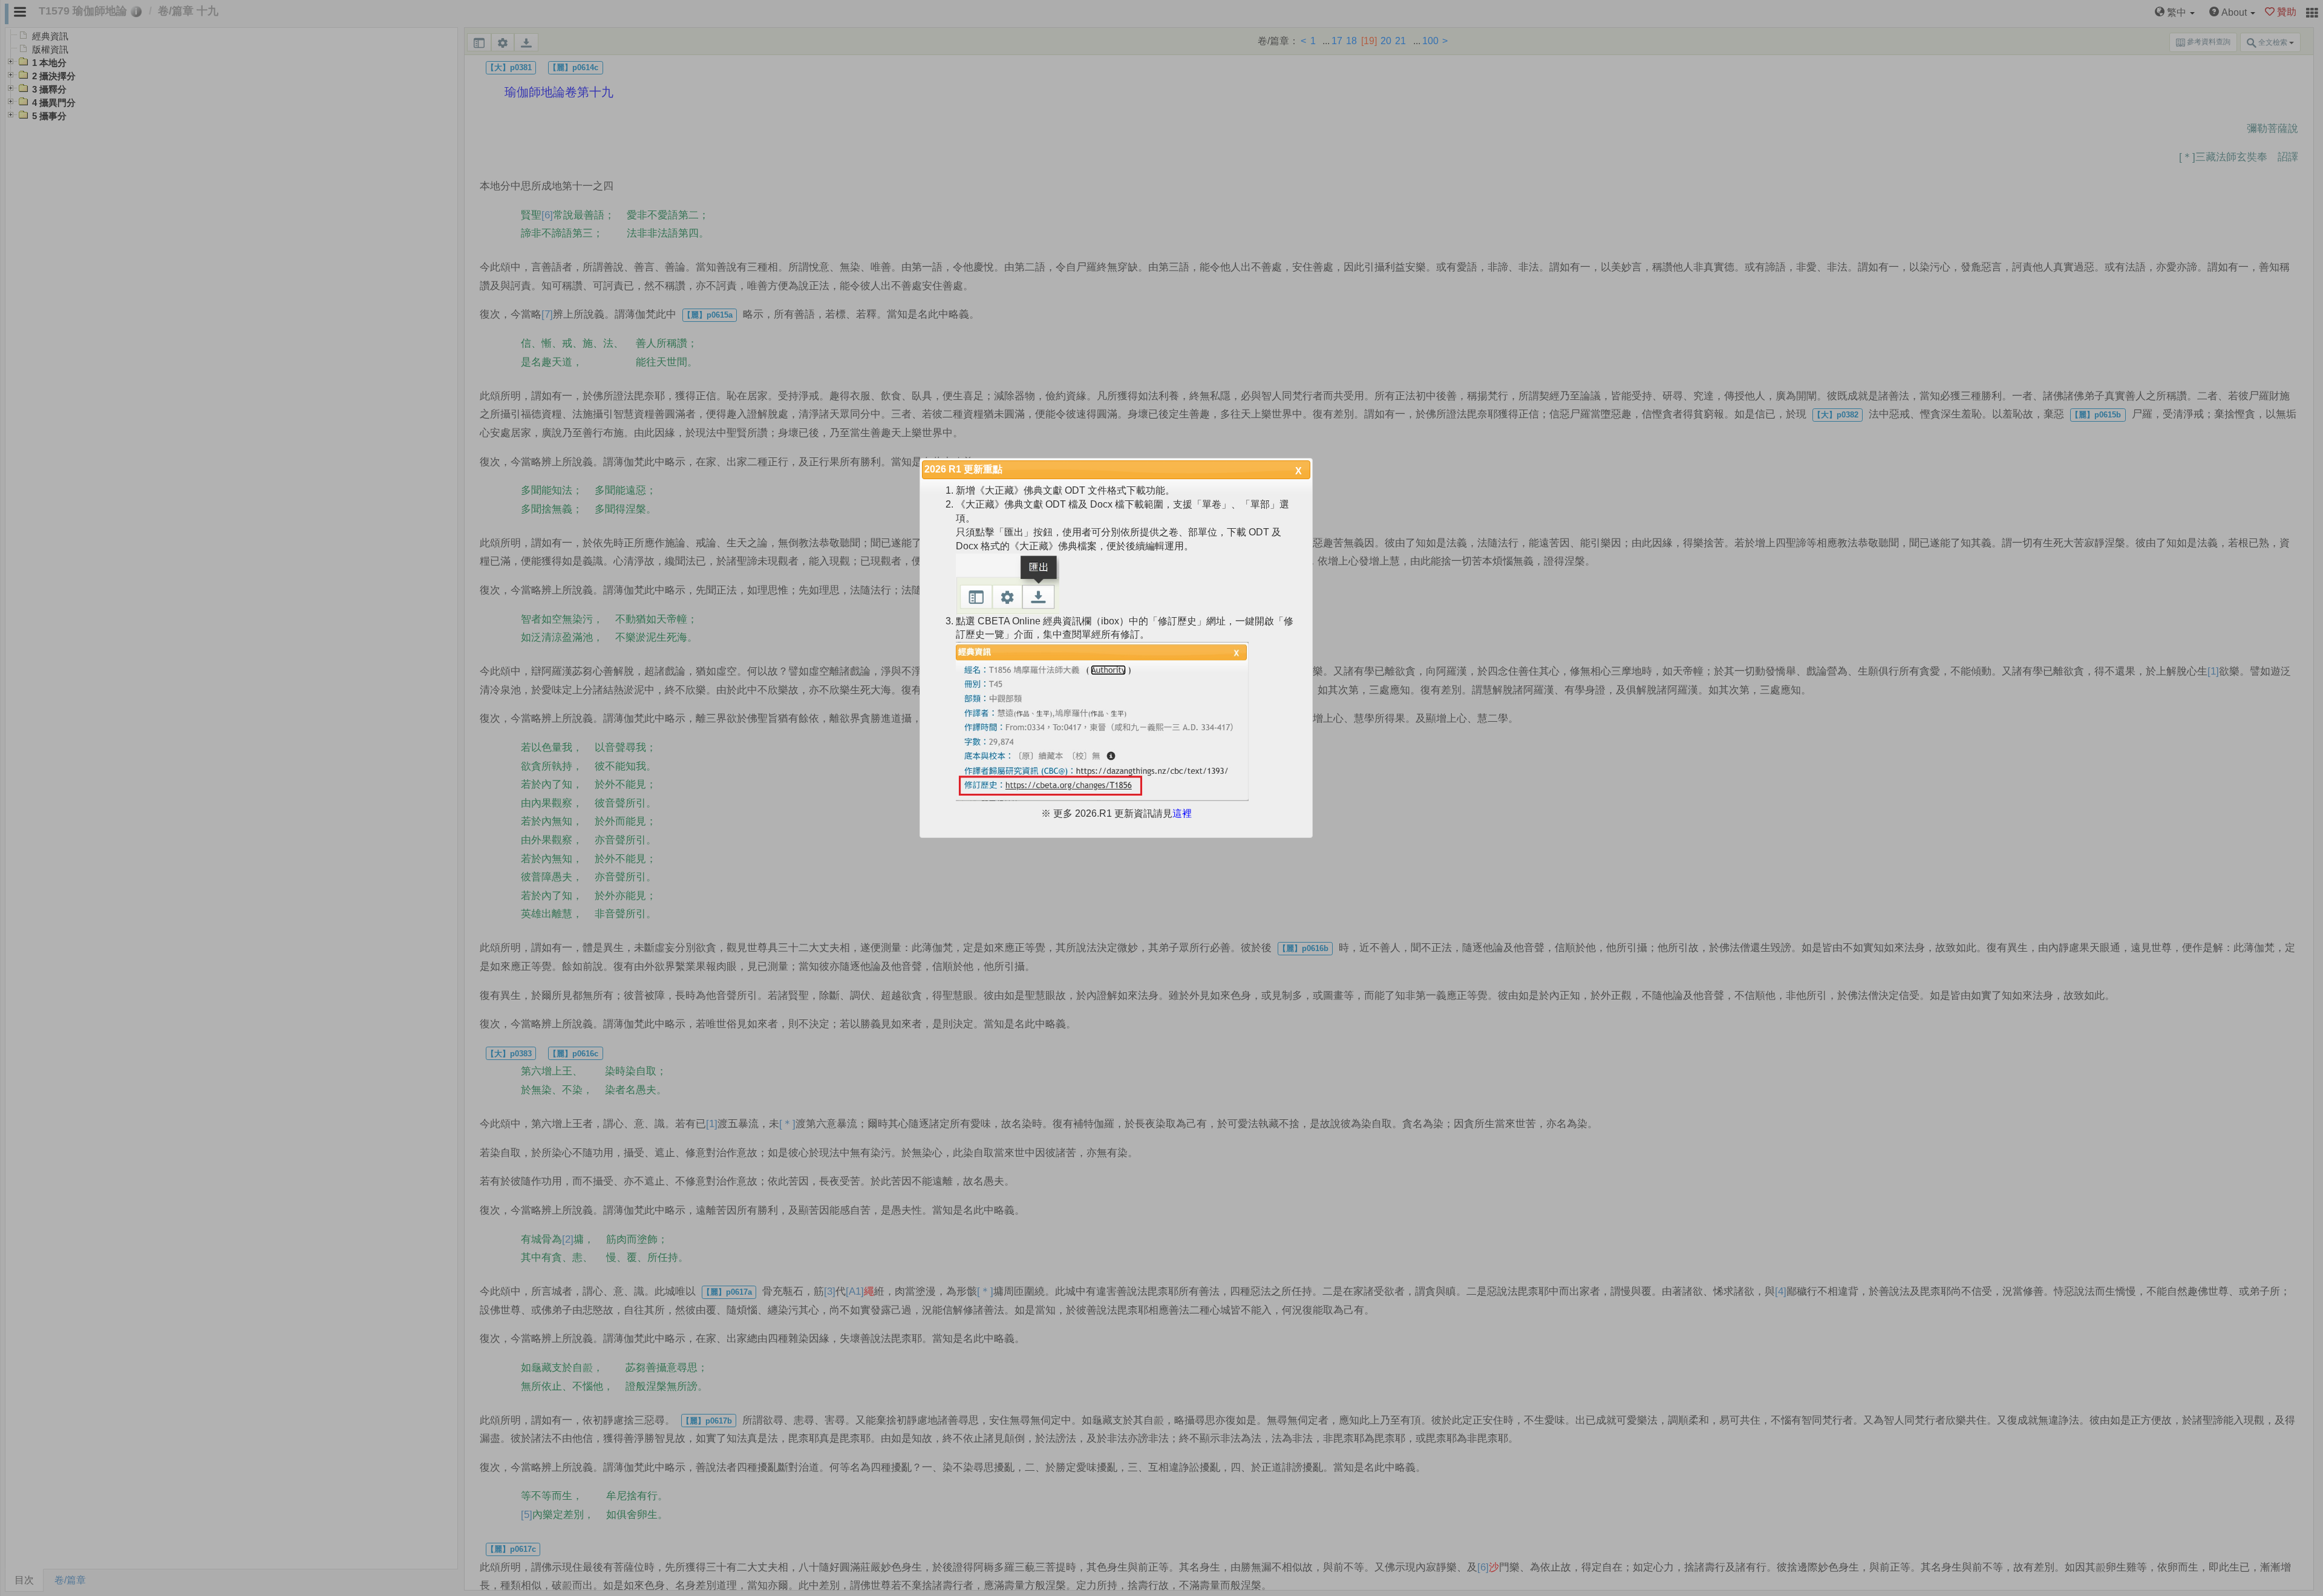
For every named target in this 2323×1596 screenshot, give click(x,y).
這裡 (1182, 813)
